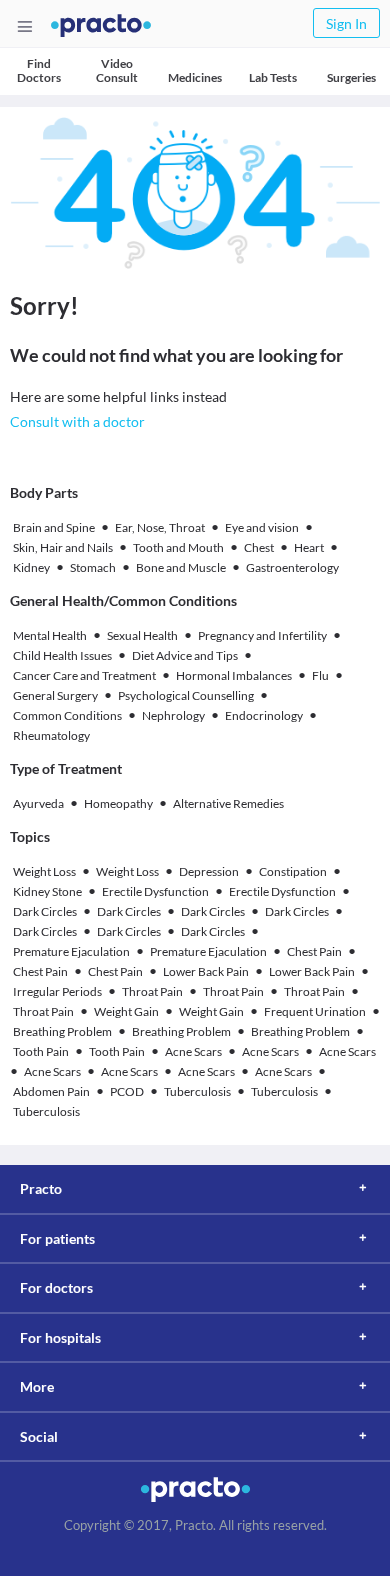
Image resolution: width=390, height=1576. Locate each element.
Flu (320, 675)
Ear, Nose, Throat (160, 527)
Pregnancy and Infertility (262, 635)
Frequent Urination (315, 1011)
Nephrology (173, 715)
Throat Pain (152, 991)
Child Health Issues (62, 655)
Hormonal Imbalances (234, 675)
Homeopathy (118, 803)
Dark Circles (45, 911)
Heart (309, 547)
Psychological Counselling (186, 695)
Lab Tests (273, 77)
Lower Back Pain (206, 971)
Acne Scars (193, 1051)
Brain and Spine (54, 527)
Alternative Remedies (228, 803)
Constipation (293, 871)
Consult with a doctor (77, 421)
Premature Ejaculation (71, 951)
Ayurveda (38, 803)
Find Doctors (39, 70)
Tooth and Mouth (178, 547)
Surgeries (351, 77)
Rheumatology (51, 735)
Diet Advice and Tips (185, 655)
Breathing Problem (62, 1031)
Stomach (93, 567)
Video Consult (117, 70)
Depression (209, 871)
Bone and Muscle (181, 567)
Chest (259, 547)
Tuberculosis (197, 1091)
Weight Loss (44, 871)
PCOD (127, 1091)
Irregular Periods (57, 991)
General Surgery (55, 695)
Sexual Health (142, 635)
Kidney (31, 567)
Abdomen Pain (51, 1091)
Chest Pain (314, 951)
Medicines (195, 77)
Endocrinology (264, 715)
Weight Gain (126, 1011)
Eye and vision (262, 527)
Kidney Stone (47, 891)
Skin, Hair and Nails (63, 547)
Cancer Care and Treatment (84, 675)
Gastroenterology (292, 567)
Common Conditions (67, 715)
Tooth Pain (41, 1051)
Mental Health (50, 635)
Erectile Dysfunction (155, 891)
